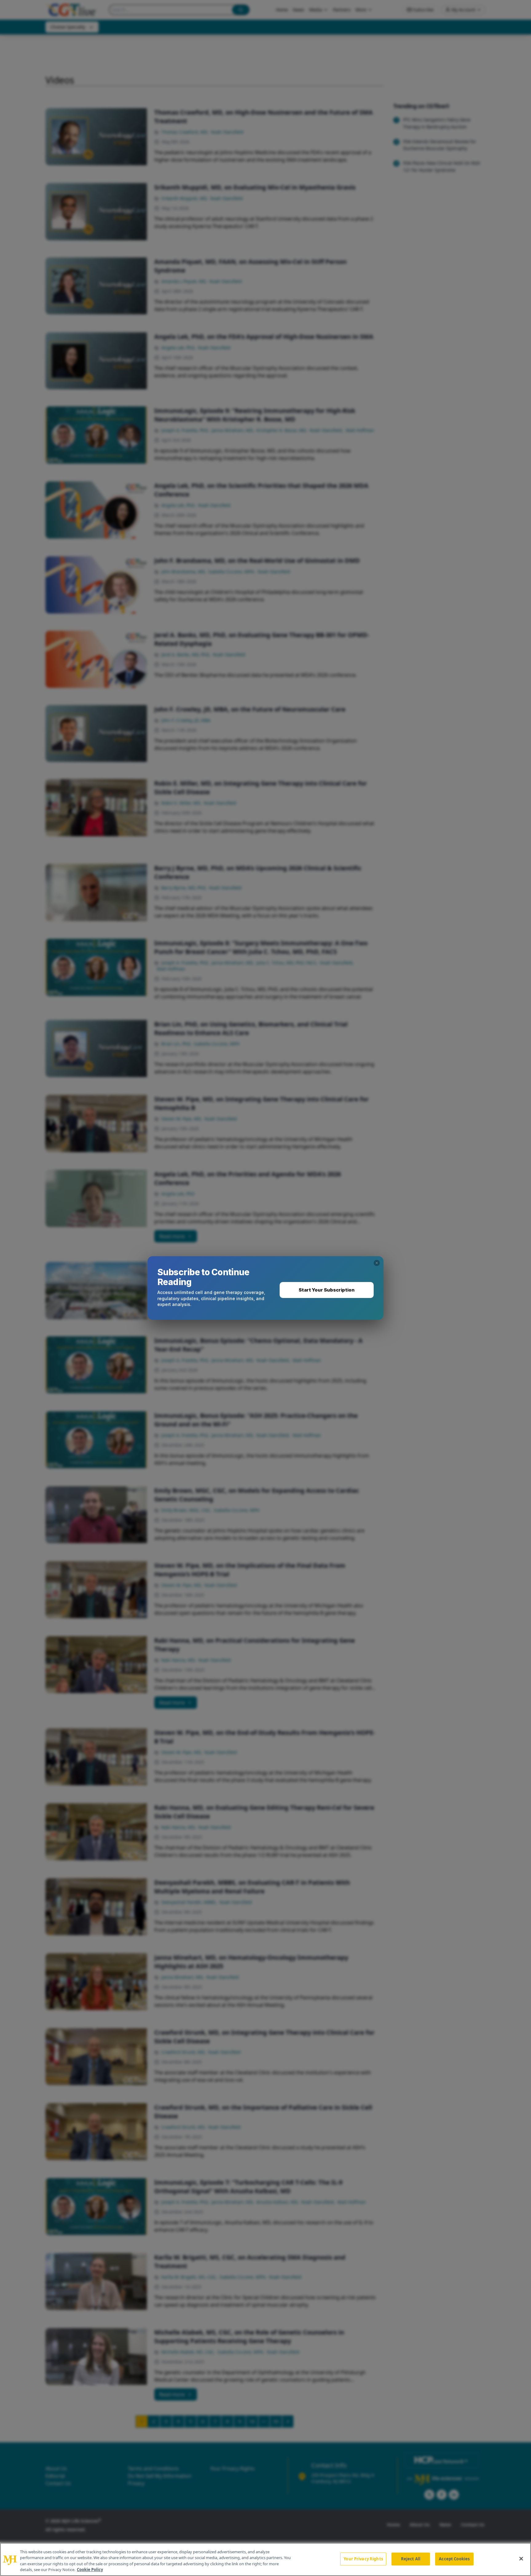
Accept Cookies (454, 2559)
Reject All (411, 2559)
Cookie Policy (90, 2570)
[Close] (521, 2558)
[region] (265, 2559)
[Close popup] (377, 1263)
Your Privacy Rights (363, 2559)
